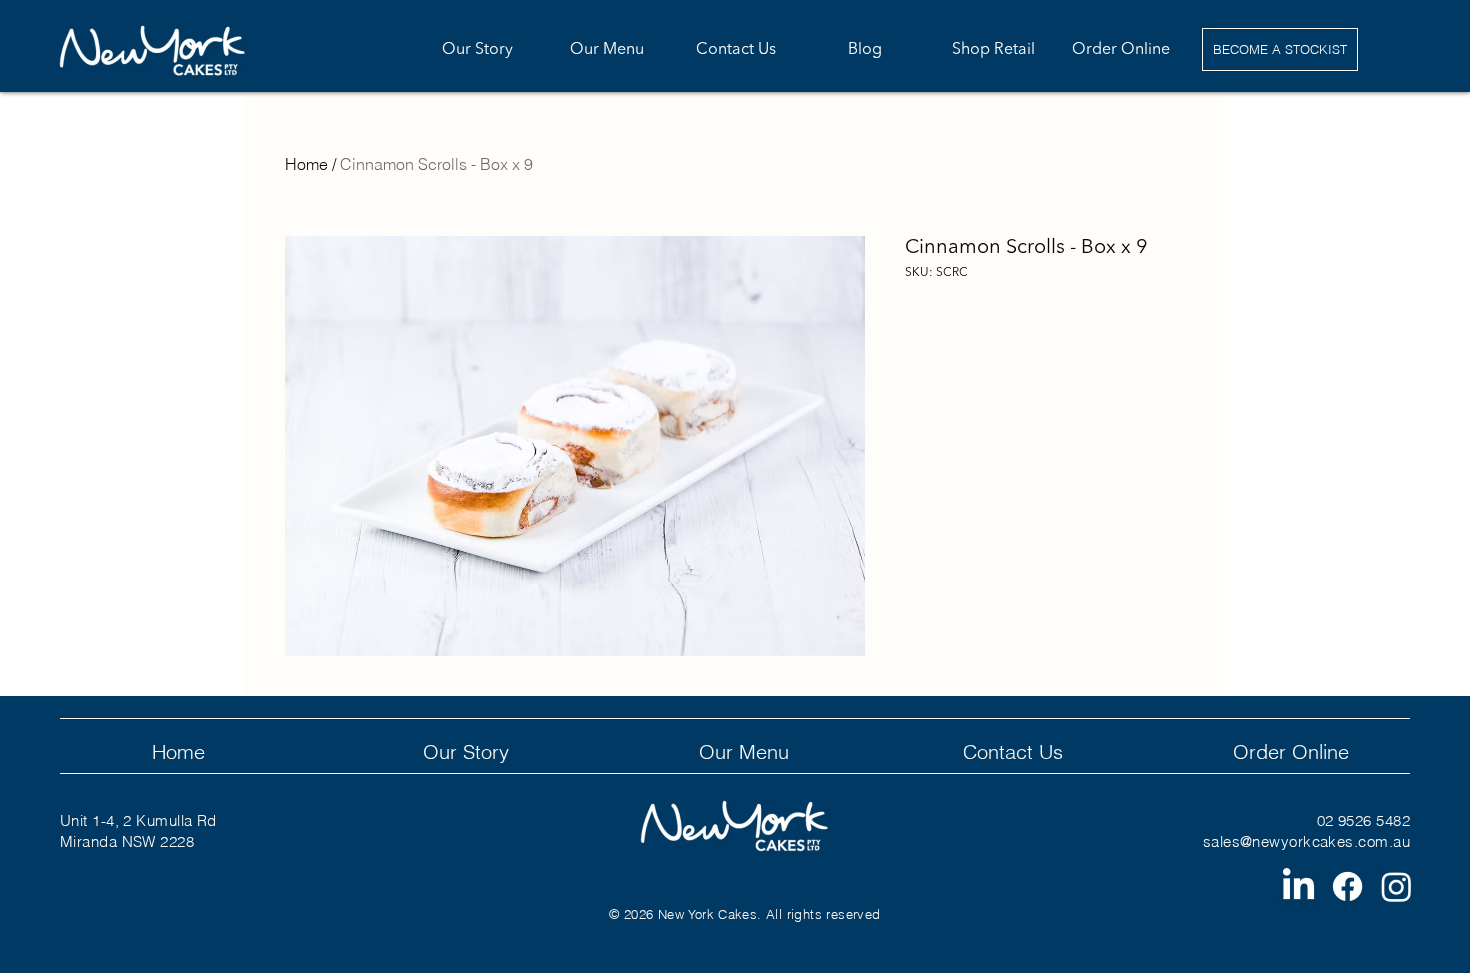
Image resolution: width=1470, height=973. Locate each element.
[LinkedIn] (1298, 886)
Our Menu (744, 751)
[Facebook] (1347, 886)
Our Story (466, 751)
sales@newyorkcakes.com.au (1306, 841)
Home (306, 164)
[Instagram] (1396, 886)
